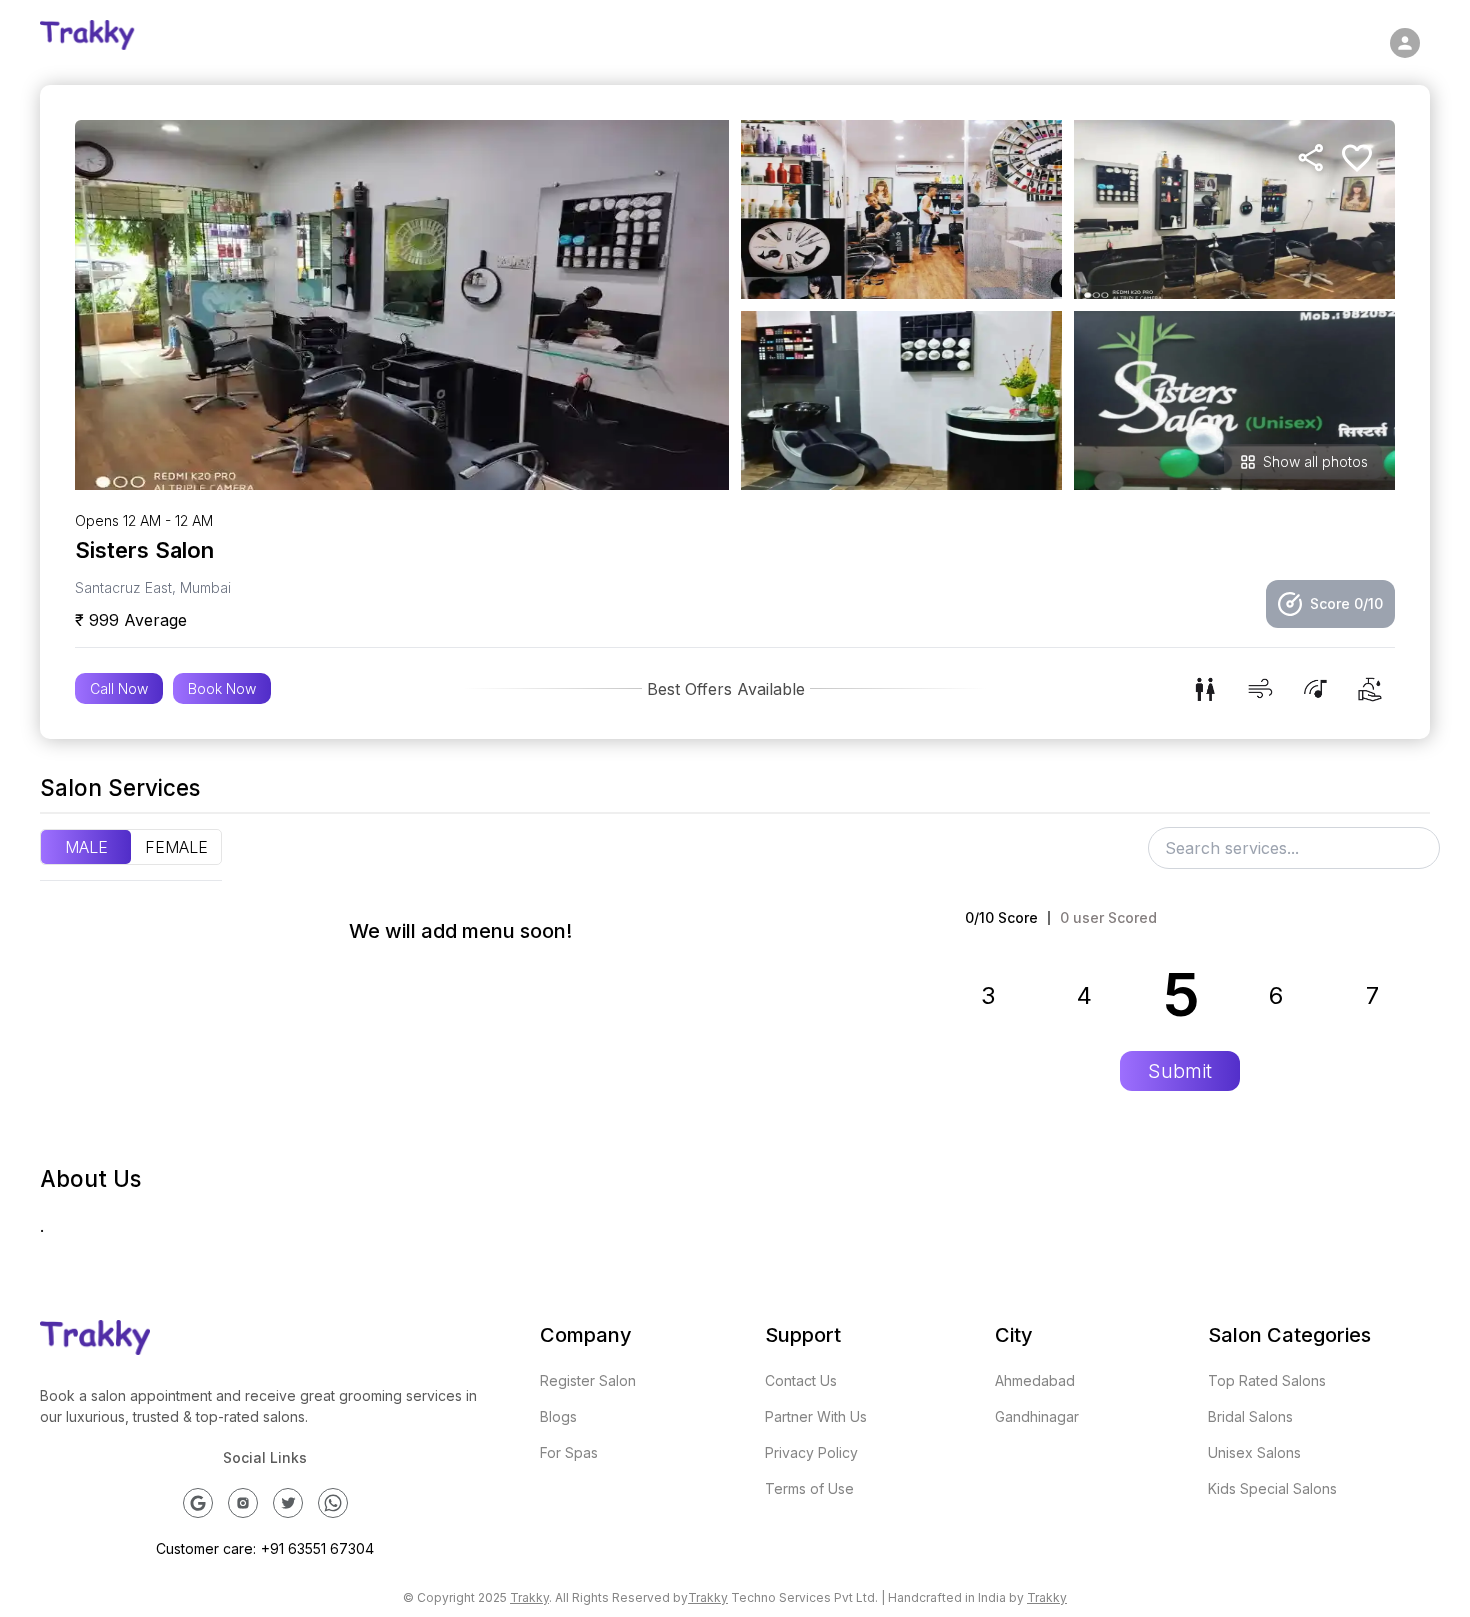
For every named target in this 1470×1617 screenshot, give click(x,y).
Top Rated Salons (1267, 1380)
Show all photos (1315, 461)
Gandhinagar (1037, 1416)
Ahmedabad (1035, 1380)
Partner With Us (816, 1416)
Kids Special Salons (1272, 1488)
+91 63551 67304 (317, 1548)
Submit (1180, 1071)
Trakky (529, 1597)
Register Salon (588, 1380)
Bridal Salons (1250, 1416)
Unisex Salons (1254, 1452)
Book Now (222, 688)
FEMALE (176, 847)
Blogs (558, 1416)
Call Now (119, 688)
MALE (86, 847)
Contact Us (801, 1380)
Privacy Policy (811, 1452)
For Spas (569, 1452)
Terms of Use (809, 1488)
